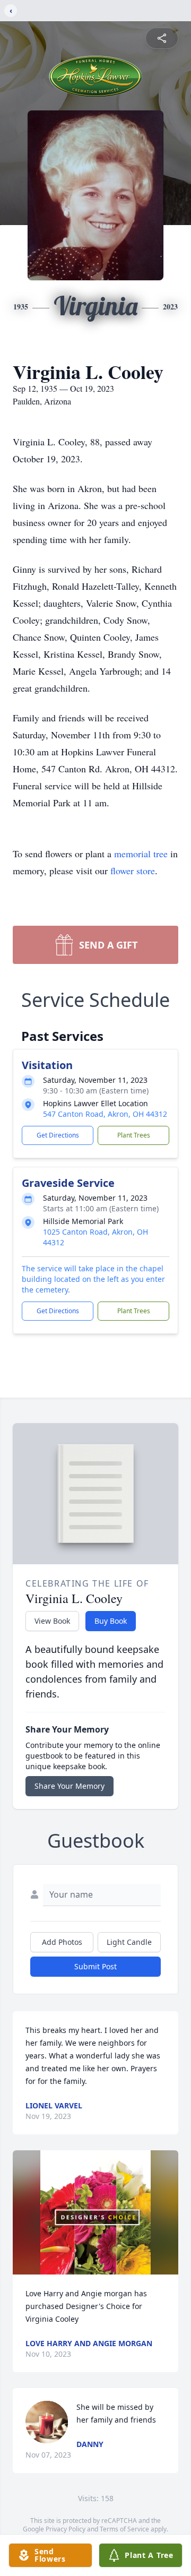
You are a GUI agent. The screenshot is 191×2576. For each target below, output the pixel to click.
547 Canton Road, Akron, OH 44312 (105, 1114)
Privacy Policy (66, 2529)
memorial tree (141, 854)
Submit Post (95, 1966)
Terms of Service (124, 2529)
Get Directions (58, 1135)
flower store (133, 871)
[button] (96, 2212)
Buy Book (111, 1621)
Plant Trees (134, 1135)
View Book (52, 1621)
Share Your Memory (70, 1786)
